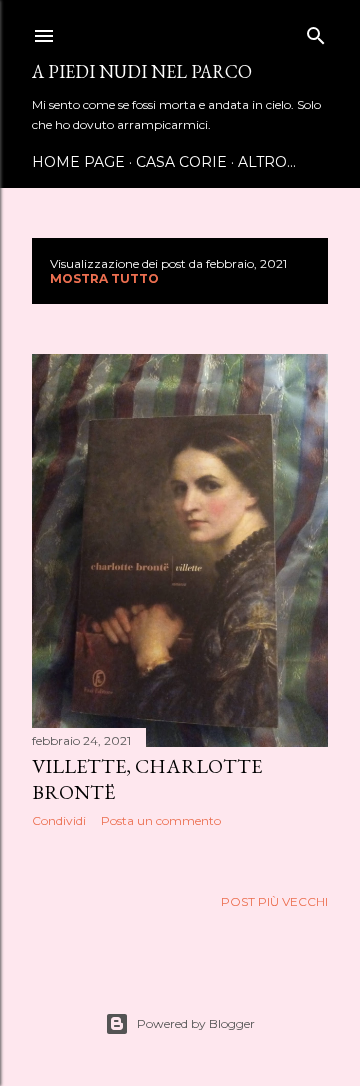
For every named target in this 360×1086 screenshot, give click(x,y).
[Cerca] (316, 31)
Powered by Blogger (196, 1023)
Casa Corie (181, 162)
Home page (78, 162)
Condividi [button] (59, 820)
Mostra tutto (104, 278)
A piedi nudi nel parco (142, 71)
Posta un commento (161, 820)
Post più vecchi (274, 901)
